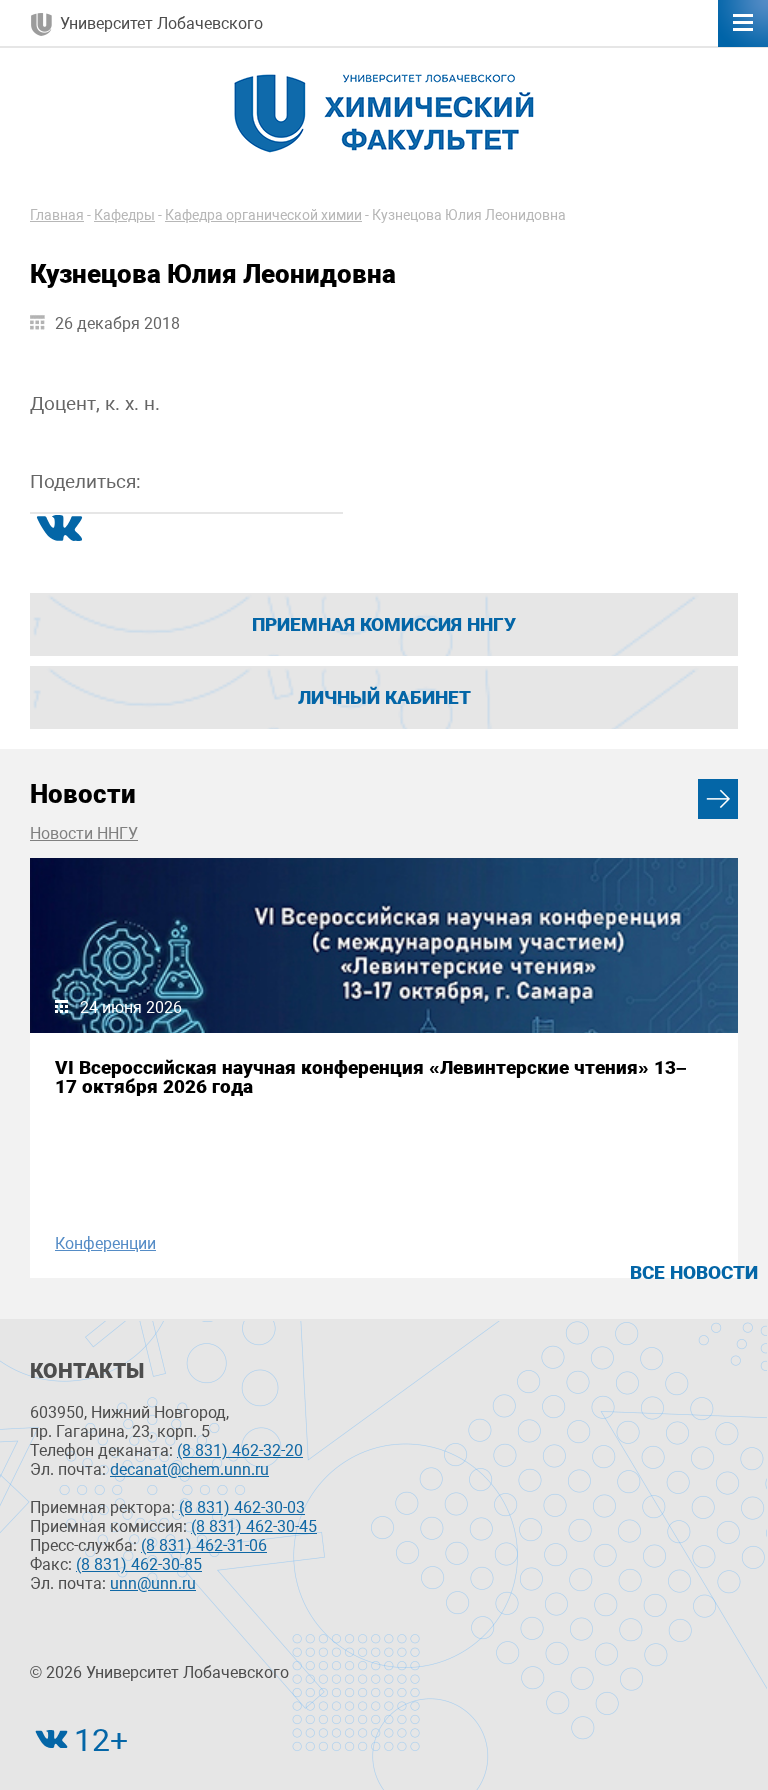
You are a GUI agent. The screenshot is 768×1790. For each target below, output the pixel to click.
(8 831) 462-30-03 (242, 1507)
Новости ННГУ (84, 833)
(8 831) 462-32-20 (240, 1450)
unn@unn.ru (153, 1583)
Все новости (694, 1272)
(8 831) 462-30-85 (139, 1564)
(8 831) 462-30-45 (254, 1526)
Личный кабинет (384, 697)
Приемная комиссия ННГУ (384, 624)
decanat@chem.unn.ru (189, 1469)
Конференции (105, 1243)
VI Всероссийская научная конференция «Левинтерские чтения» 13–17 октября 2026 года (371, 1077)
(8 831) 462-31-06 (204, 1545)
